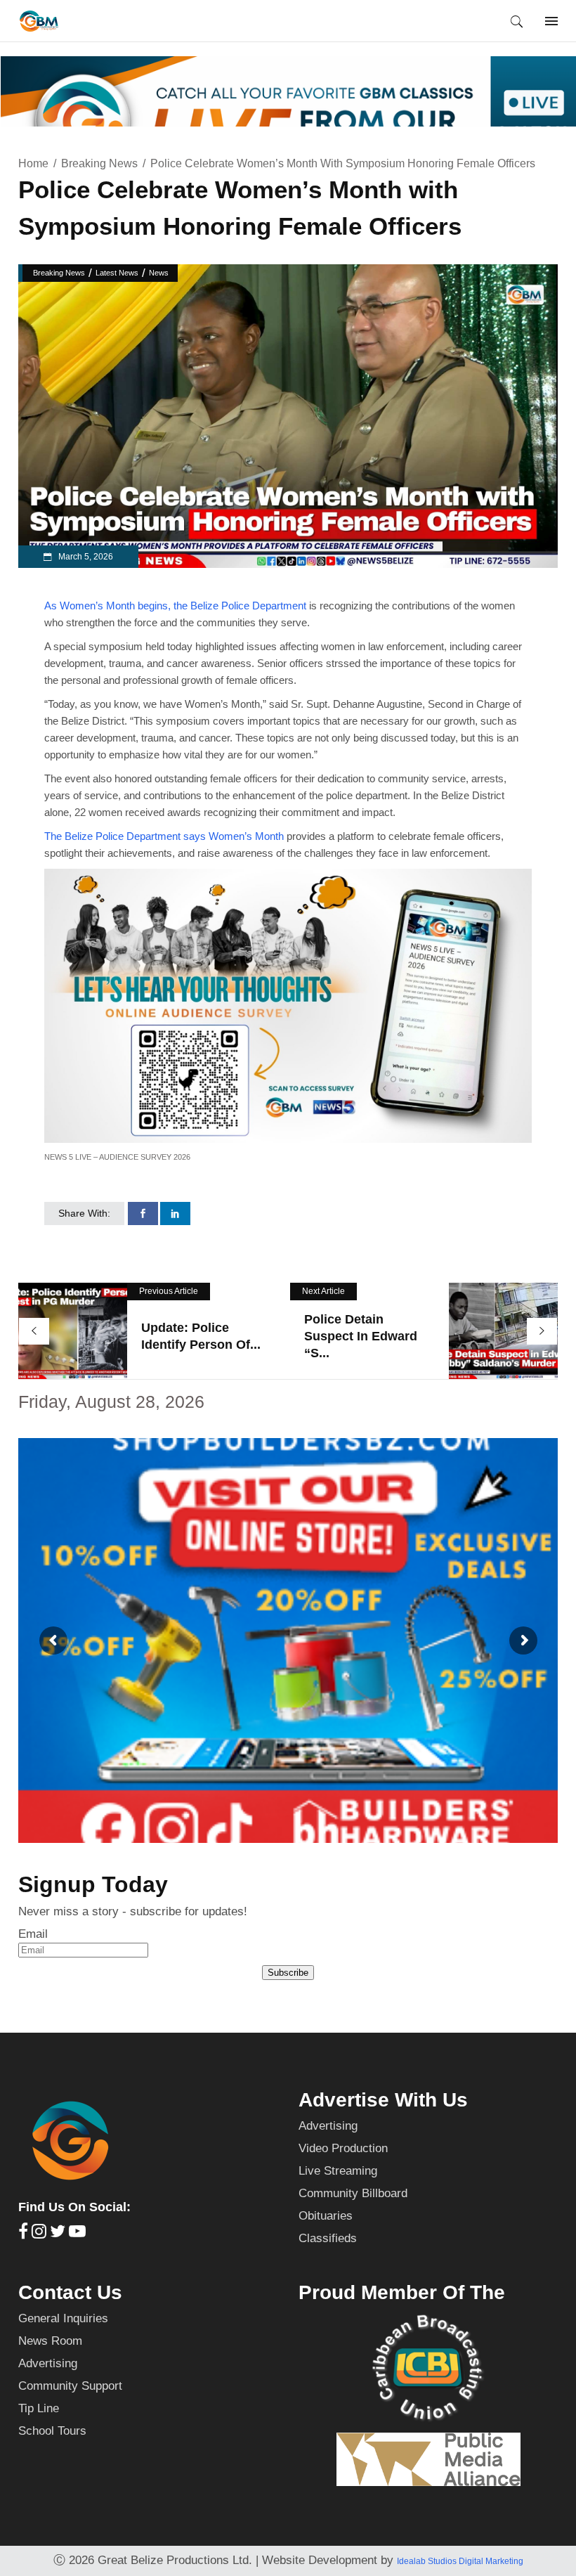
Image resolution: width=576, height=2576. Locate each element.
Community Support (70, 2386)
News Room (50, 2341)
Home (33, 163)
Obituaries (326, 2216)
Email (33, 1934)
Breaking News (99, 163)
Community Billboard (353, 2193)
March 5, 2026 (85, 557)
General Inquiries (63, 2318)
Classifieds (328, 2238)
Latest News (117, 273)
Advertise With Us (383, 2100)
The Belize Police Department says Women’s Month (164, 836)
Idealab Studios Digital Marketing (460, 2561)
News (159, 273)
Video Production (343, 2148)
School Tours (52, 2431)
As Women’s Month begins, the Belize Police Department (177, 606)
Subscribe (288, 1973)
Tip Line (39, 2408)
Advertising (328, 2126)
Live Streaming (338, 2171)
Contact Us (70, 2292)
